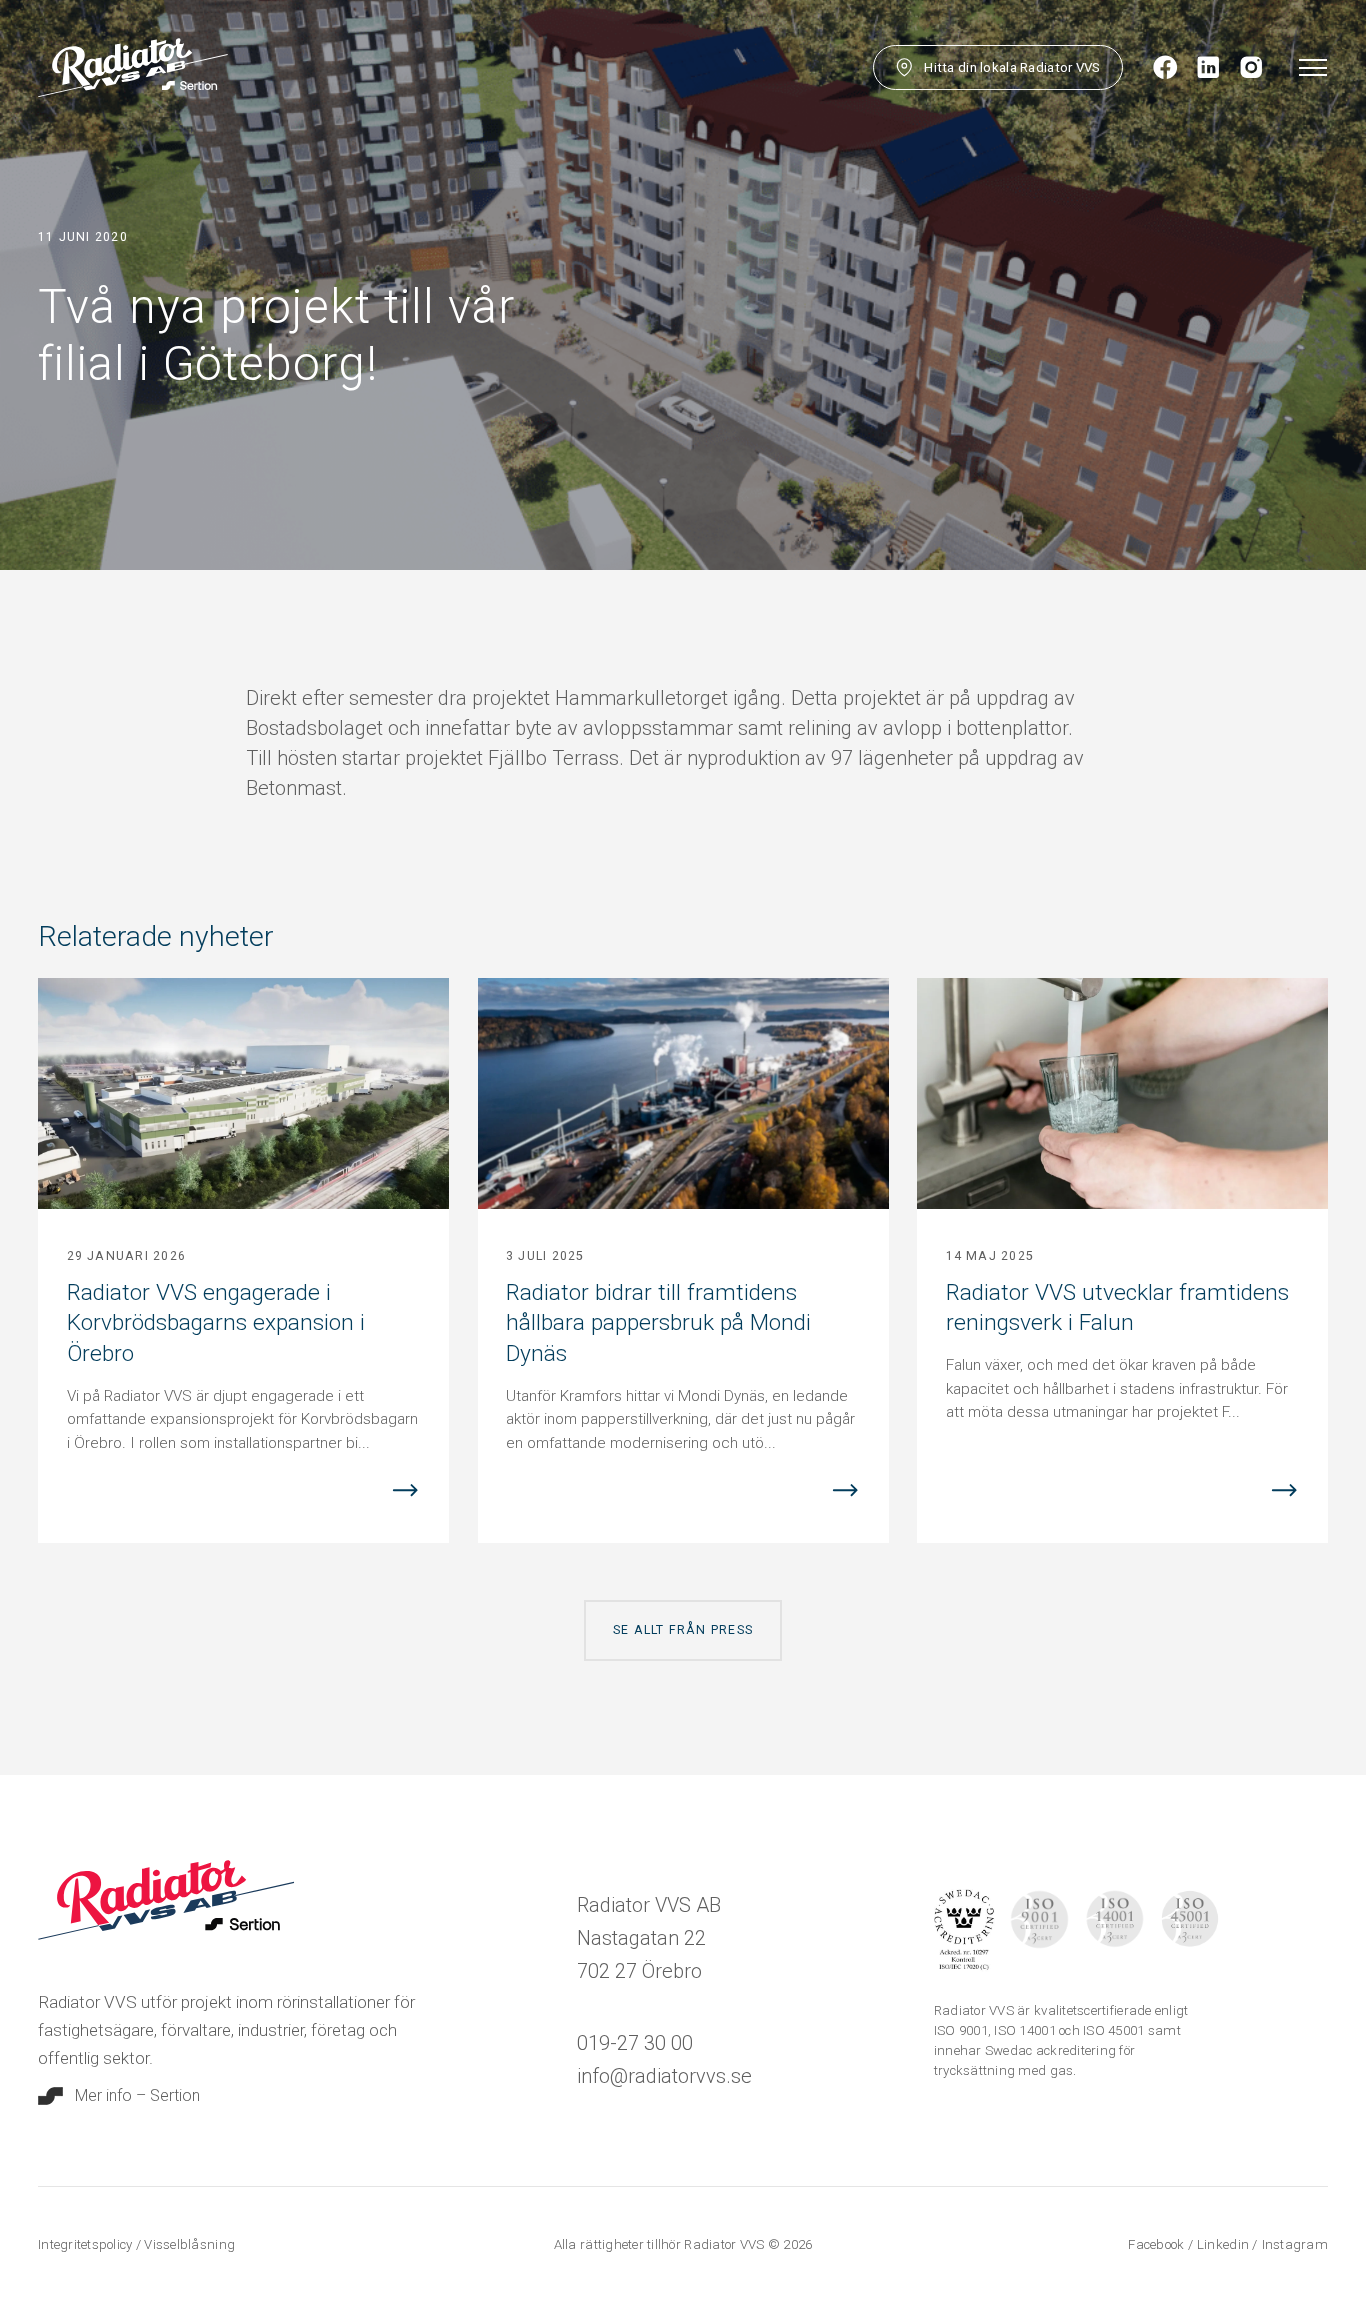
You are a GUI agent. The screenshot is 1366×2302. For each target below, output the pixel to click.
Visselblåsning (189, 2244)
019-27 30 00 (635, 2043)
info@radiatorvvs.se (664, 2076)
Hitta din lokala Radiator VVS (1012, 67)
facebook (1157, 2244)
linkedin (1224, 2244)
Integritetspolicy (87, 2244)
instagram (1295, 2244)
